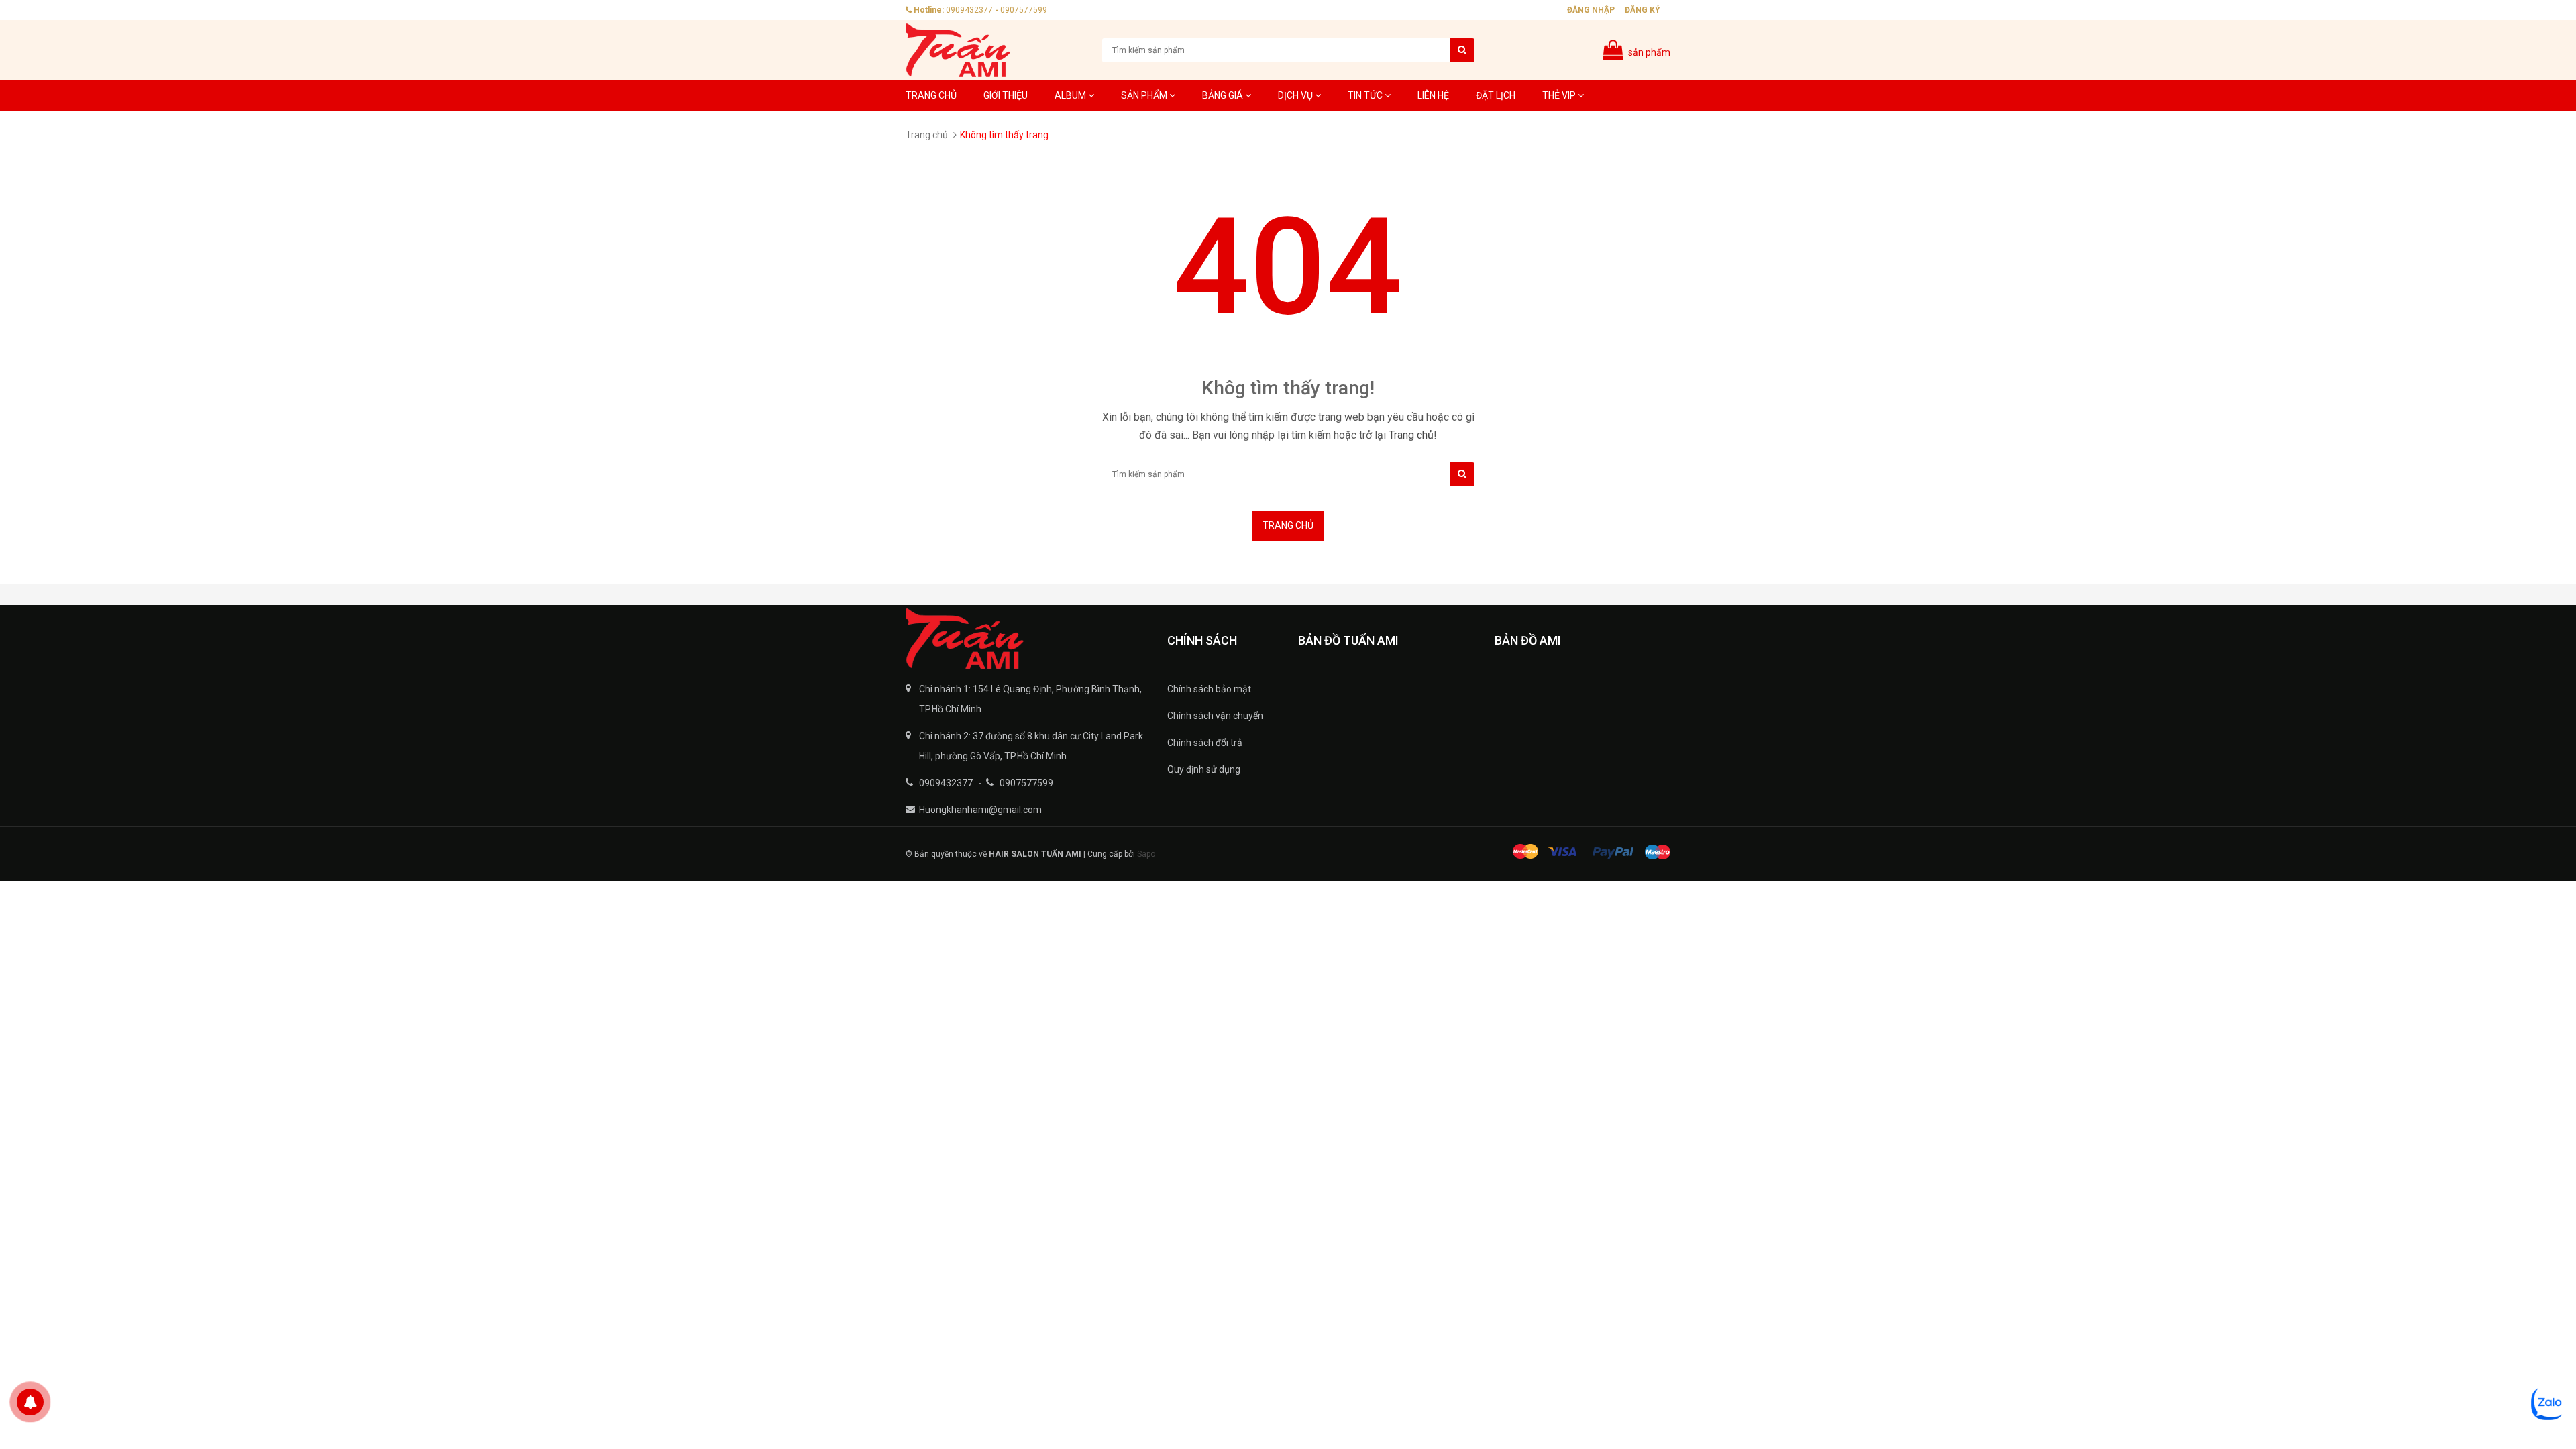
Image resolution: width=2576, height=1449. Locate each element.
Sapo (1146, 854)
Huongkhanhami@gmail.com (980, 810)
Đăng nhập (1591, 10)
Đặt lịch (1496, 95)
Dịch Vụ (1296, 95)
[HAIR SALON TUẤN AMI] (1026, 639)
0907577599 (1024, 10)
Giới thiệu (1006, 95)
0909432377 (969, 10)
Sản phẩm (1145, 95)
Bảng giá (1224, 95)
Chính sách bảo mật (1209, 689)
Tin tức (1366, 95)
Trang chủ (931, 95)
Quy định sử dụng (1204, 769)
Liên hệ (1433, 95)
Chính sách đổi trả (1205, 743)
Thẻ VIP (1560, 95)
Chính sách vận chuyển (1215, 716)
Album (1071, 95)
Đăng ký (1643, 10)
